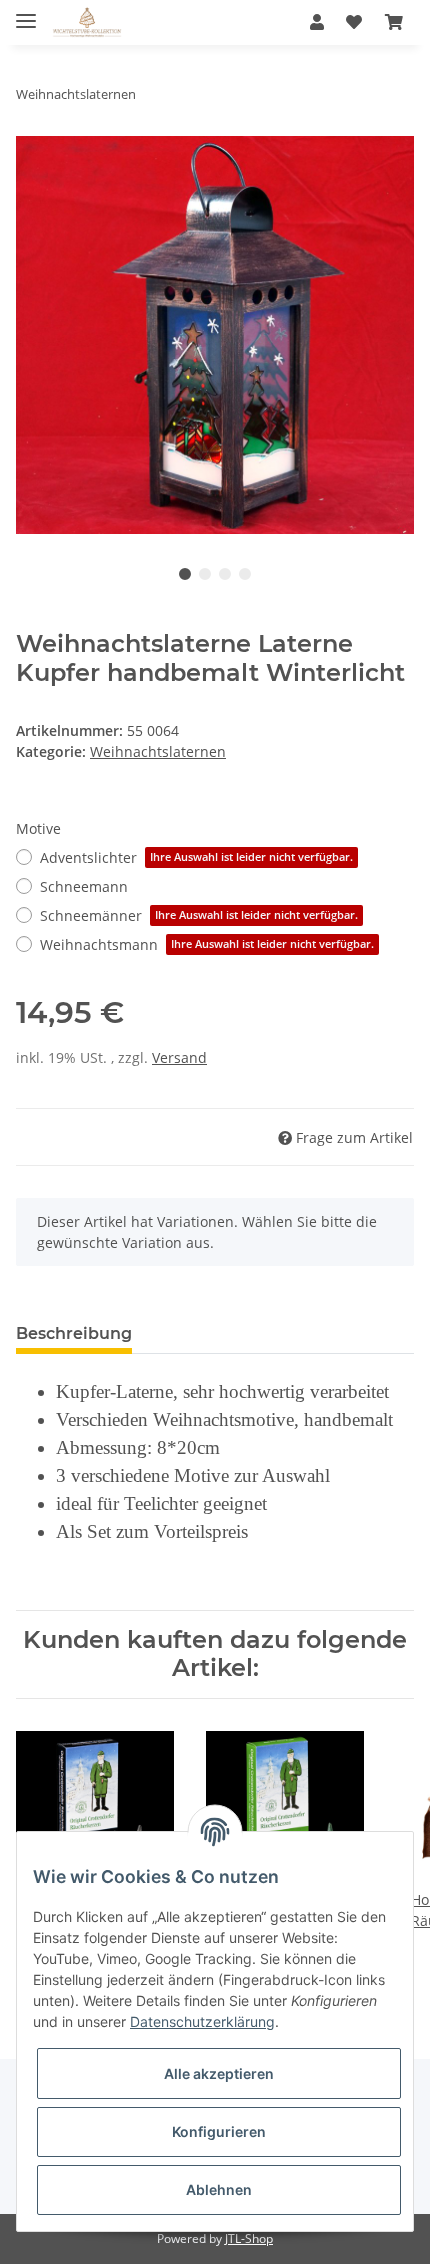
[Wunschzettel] (354, 22)
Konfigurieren (219, 2131)
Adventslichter (196, 857)
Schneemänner (199, 915)
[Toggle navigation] (26, 12)
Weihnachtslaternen (158, 751)
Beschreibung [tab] (74, 1333)
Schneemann (84, 886)
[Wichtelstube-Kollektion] (87, 22)
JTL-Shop (249, 2238)
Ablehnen (219, 2189)
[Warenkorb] (394, 22)
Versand (179, 1057)
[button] (317, 22)
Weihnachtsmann (207, 944)
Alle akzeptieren (219, 2073)
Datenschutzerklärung (202, 2021)
